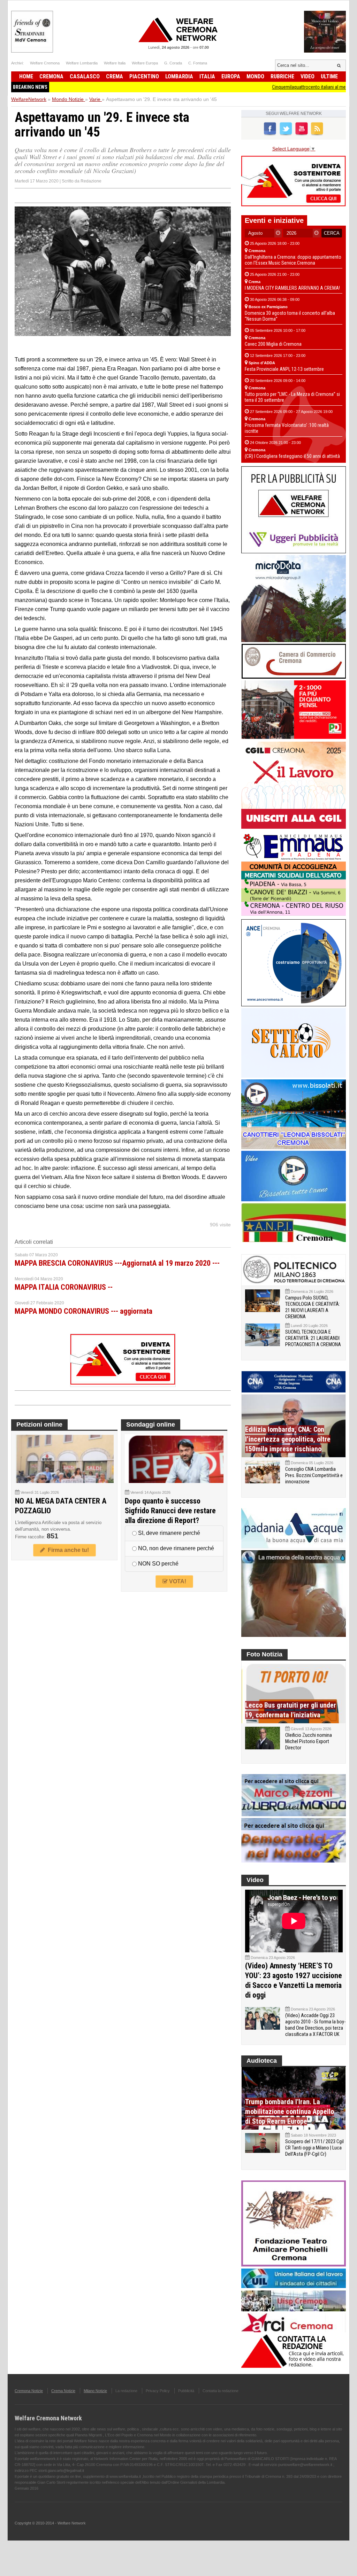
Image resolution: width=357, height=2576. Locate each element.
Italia (207, 76)
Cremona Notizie (29, 2391)
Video (307, 76)
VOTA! (177, 1581)
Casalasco (85, 76)
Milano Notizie (95, 2391)
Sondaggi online (151, 1424)
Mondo (255, 76)
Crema (115, 76)
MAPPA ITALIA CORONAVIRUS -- (64, 1287)
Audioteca (262, 2061)
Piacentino (144, 76)
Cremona (51, 76)
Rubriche (282, 76)
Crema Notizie (63, 2391)
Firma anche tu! (67, 1550)
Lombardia (179, 76)
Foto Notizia (264, 1654)
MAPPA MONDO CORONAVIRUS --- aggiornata (83, 1311)
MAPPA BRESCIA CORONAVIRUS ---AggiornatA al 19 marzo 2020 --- (117, 1263)
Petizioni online (39, 1424)
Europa (231, 76)
